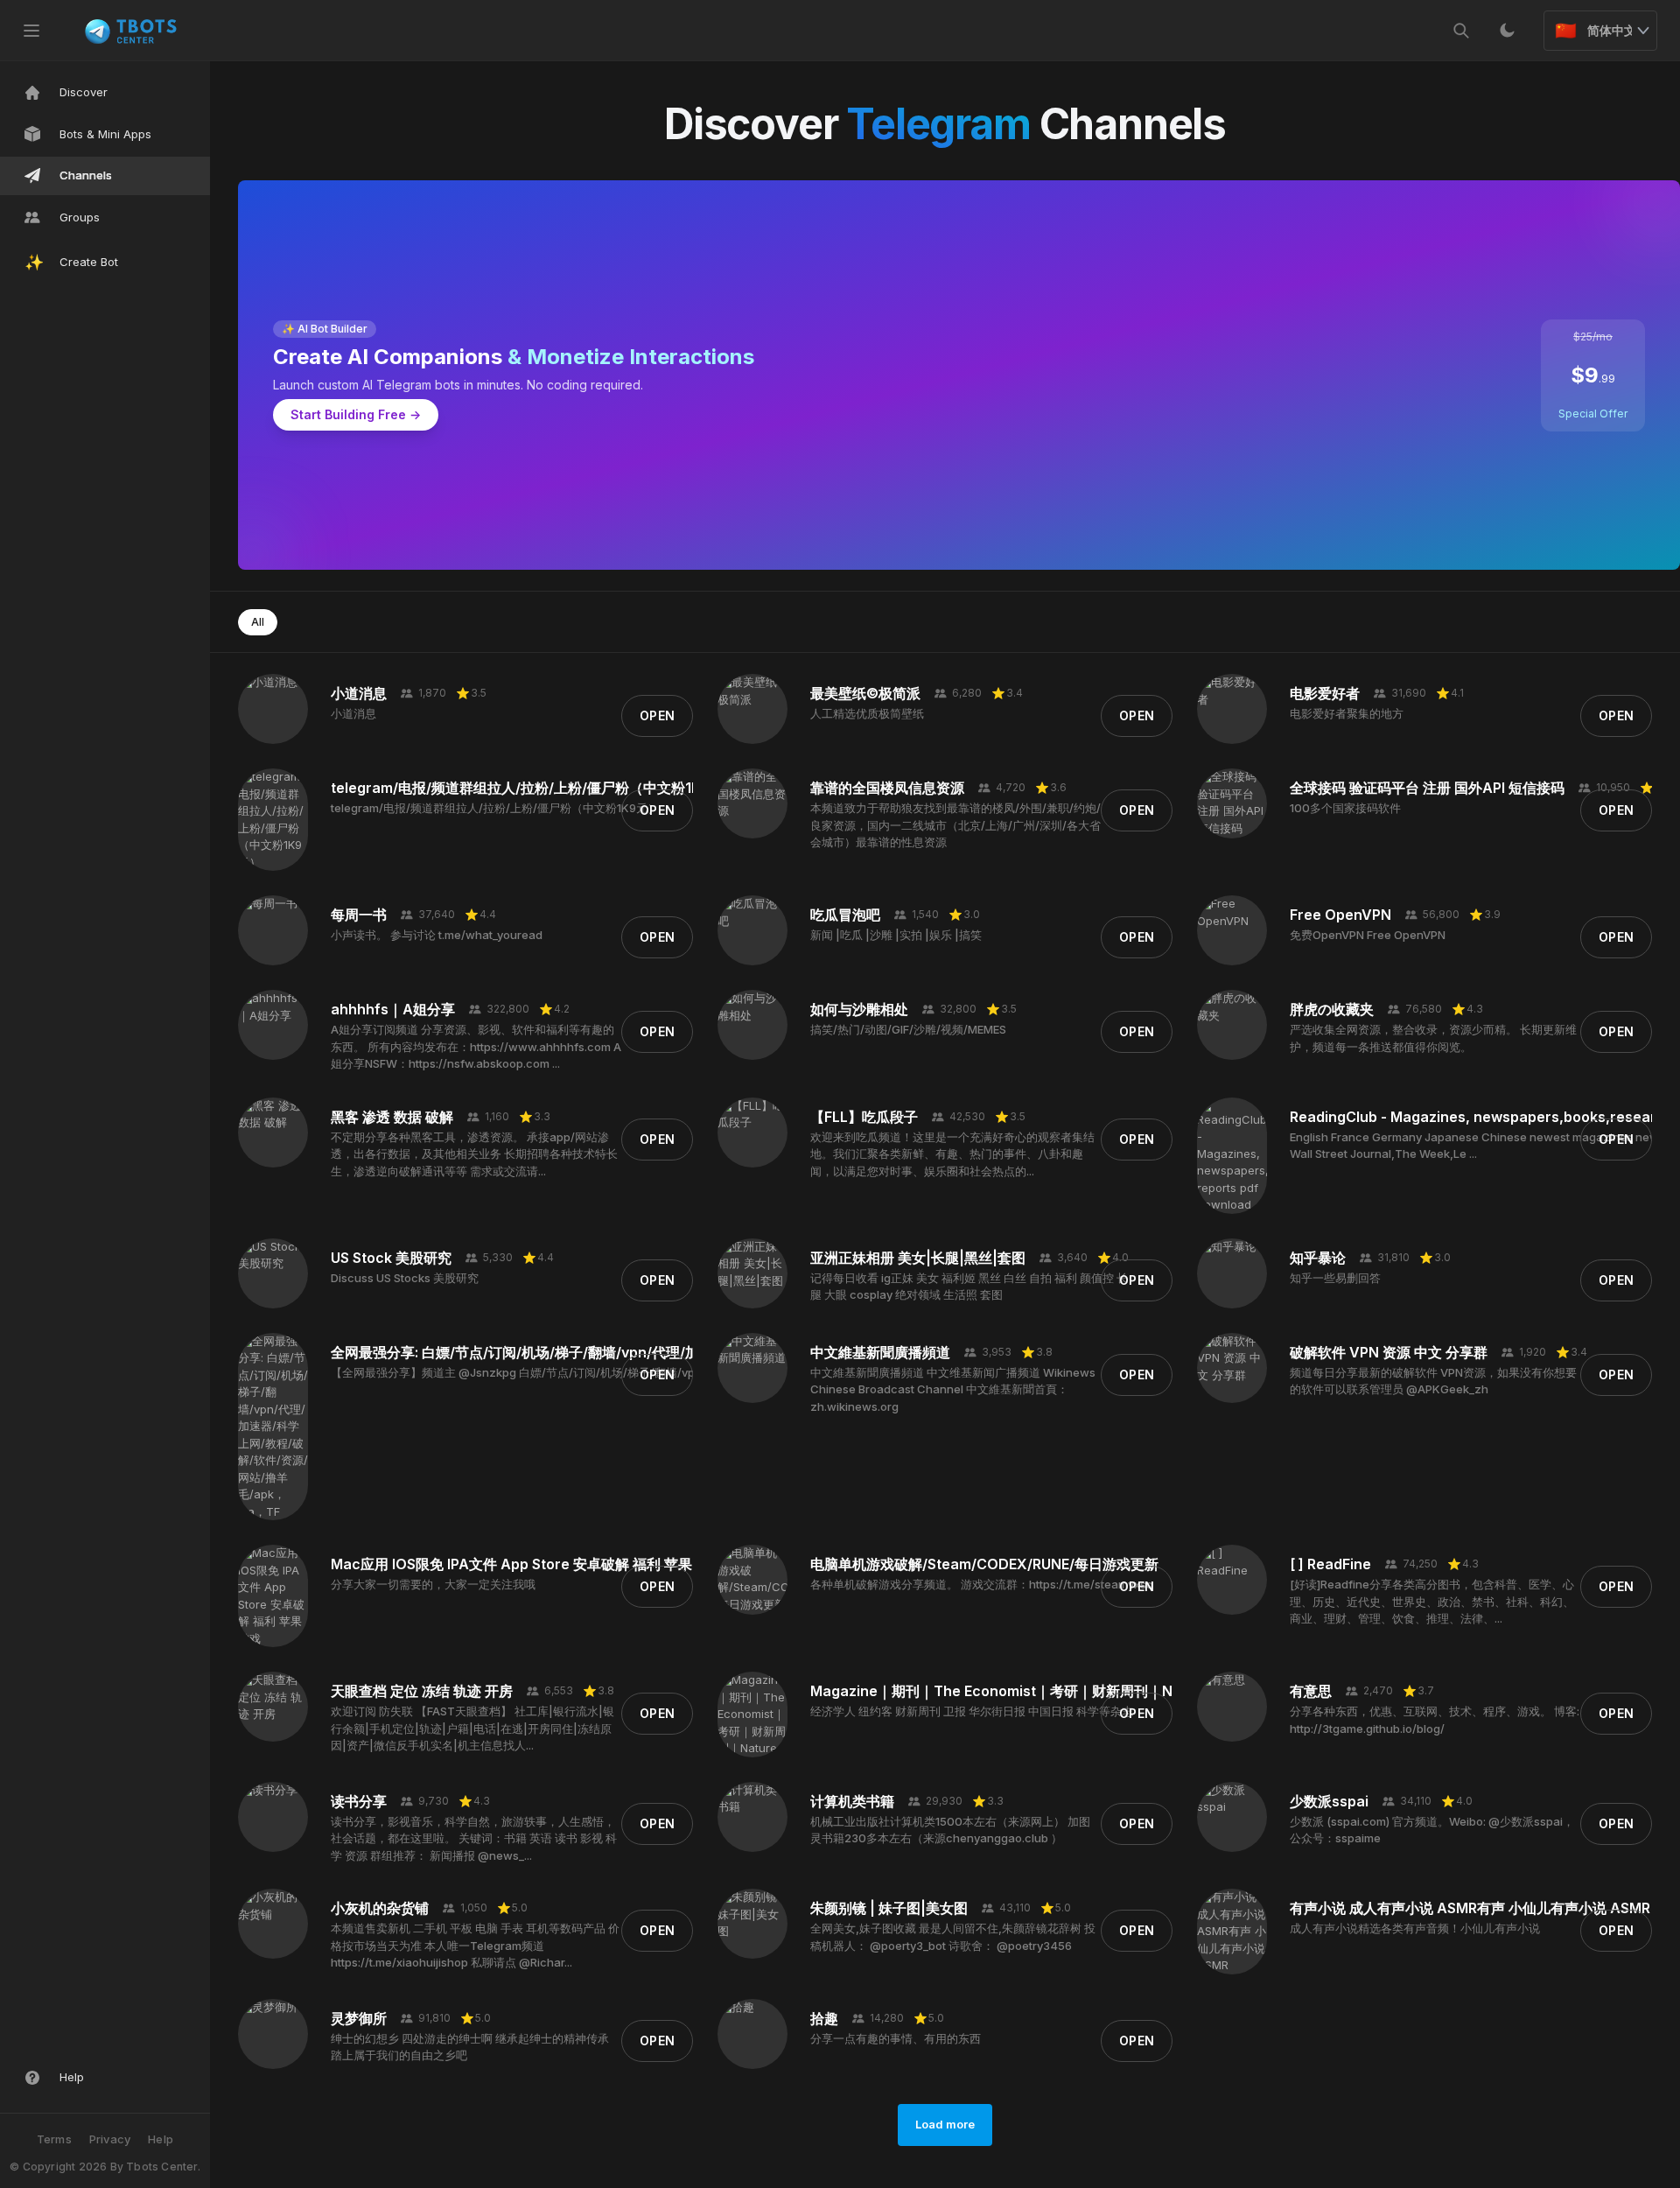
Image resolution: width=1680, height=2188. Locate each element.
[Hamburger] (31, 31)
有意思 (1311, 1691)
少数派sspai (1329, 1801)
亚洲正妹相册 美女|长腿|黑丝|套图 (918, 1258)
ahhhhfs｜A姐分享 (393, 1009)
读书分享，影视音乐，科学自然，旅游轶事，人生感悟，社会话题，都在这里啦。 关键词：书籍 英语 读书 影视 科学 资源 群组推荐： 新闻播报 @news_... (474, 1838)
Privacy (110, 2139)
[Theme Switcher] (1507, 31)
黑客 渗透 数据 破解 (392, 1117)
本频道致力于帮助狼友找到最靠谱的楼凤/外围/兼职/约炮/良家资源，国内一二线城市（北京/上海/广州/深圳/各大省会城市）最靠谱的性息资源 (955, 825)
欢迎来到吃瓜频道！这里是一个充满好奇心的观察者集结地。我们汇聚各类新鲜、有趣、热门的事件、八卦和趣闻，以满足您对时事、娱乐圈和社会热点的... (952, 1154)
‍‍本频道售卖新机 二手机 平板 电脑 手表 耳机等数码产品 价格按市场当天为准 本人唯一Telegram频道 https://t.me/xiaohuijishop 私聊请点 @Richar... (475, 1945)
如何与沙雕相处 (859, 1009)
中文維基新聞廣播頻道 (880, 1352)
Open (657, 715)
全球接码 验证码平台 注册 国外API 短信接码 (1427, 788)
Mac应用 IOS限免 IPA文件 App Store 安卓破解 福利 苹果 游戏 (527, 1564)
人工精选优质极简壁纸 (867, 713)
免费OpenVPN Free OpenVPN (1368, 935)
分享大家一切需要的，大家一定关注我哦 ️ (434, 1584)
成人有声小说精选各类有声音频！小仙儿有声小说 (1415, 1928)
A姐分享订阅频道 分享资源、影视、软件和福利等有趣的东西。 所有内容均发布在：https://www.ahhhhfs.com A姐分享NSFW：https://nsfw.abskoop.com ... (476, 1046)
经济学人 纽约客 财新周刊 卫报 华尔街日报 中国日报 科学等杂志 (972, 1711)
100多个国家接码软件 (1345, 808)
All (258, 622)
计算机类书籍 (852, 1801)
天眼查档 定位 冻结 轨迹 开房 (422, 1691)
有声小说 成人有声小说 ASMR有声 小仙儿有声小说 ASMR (1470, 1908)
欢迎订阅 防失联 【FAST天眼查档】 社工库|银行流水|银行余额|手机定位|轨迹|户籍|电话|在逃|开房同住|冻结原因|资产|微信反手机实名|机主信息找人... (472, 1728)
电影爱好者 (1325, 693)
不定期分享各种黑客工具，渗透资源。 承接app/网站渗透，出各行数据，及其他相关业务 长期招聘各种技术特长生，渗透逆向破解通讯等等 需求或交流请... (474, 1154)
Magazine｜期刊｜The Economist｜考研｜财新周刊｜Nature (1010, 1691)
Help (161, 2139)
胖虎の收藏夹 (1332, 1009)
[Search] (1461, 31)
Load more (945, 2124)
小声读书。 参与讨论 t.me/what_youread (437, 935)
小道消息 (359, 693)
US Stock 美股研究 (391, 1258)
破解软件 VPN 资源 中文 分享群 (1389, 1352)
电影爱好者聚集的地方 (1347, 713)
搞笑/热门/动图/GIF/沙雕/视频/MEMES (908, 1029)
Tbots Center (161, 2167)
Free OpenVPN (1340, 915)
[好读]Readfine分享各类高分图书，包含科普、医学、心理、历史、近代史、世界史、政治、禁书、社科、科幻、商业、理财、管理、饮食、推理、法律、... (1432, 1601)
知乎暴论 (1318, 1258)
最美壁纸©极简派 (865, 693)
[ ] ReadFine (1330, 1564)
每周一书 (359, 915)
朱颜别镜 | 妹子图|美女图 (889, 1908)
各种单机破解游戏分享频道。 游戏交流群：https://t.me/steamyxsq (982, 1584)
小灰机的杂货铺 (380, 1908)
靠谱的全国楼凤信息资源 (887, 788)
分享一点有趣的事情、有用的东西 (896, 2038)
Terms (54, 2139)
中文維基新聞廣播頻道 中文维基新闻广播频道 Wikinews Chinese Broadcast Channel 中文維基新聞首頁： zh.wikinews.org (953, 1389)
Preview (273, 731)
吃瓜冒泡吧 (845, 915)
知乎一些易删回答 (1335, 1278)
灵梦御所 (359, 2018)
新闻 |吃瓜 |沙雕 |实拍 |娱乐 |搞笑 (896, 935)
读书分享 (359, 1801)
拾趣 (824, 2018)
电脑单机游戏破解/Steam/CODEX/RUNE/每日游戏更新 (984, 1564)
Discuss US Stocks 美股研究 (405, 1278)
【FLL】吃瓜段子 (864, 1117)
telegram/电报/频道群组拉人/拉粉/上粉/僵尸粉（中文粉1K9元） (535, 788)
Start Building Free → (356, 414)
